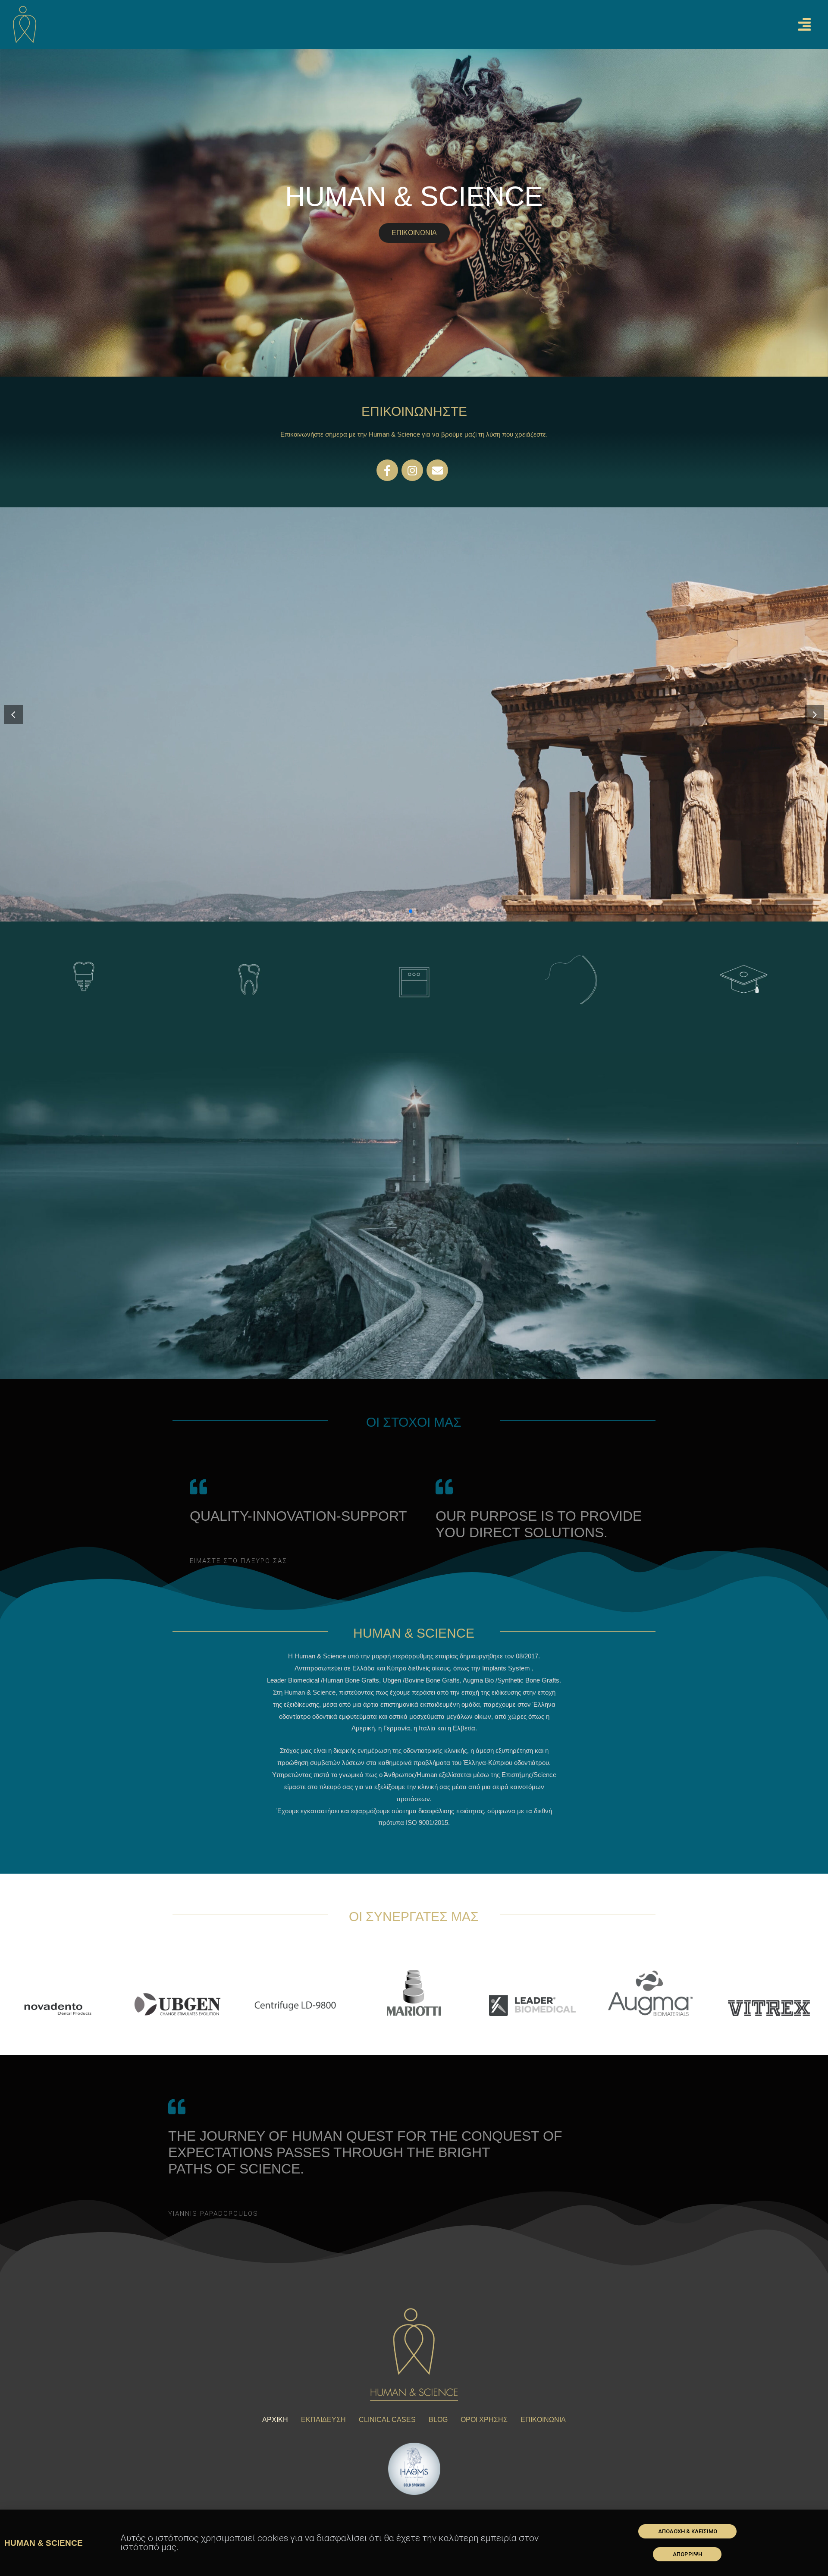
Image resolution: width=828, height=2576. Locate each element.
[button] (687, 2531)
